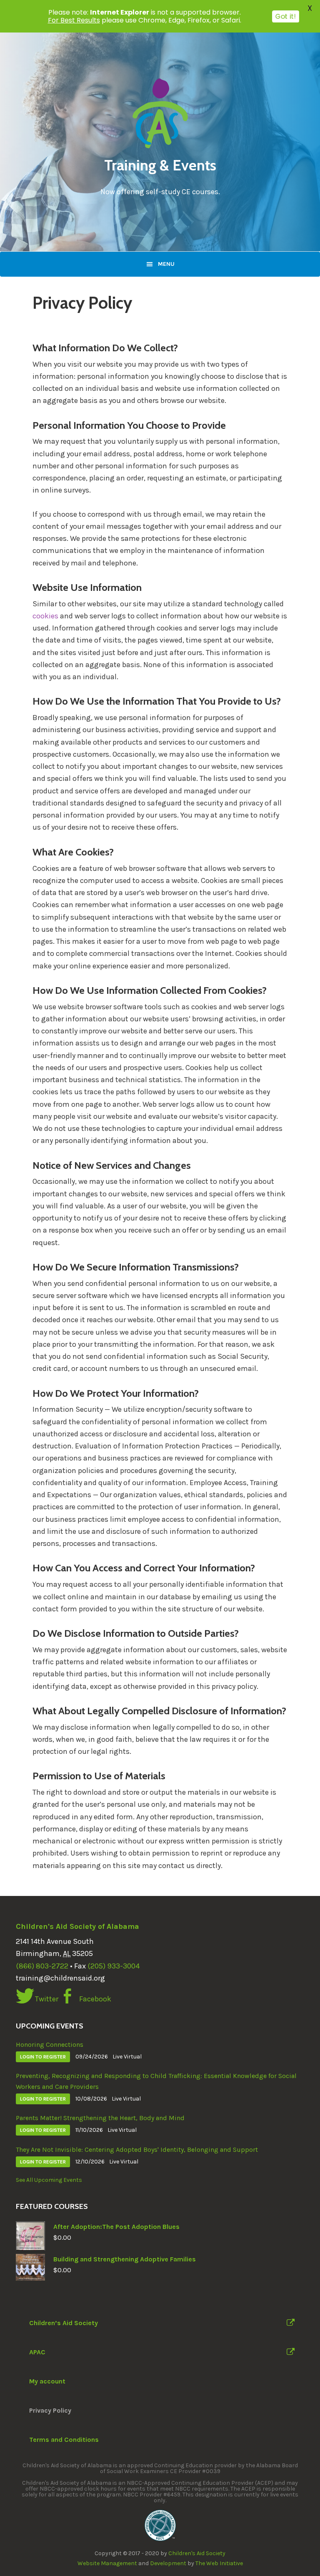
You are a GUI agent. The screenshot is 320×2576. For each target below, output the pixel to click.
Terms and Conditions (64, 2440)
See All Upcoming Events (49, 2180)
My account (47, 2381)
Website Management (107, 2563)
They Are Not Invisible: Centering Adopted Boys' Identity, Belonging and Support (137, 2150)
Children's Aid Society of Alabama (77, 1926)
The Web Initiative (219, 2563)
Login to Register (43, 2057)
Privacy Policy (50, 2410)
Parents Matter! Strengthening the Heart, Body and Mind (100, 2118)
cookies (45, 616)
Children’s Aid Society (64, 2323)
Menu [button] (166, 264)
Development (168, 2563)
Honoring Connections (50, 2045)
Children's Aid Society (197, 2553)
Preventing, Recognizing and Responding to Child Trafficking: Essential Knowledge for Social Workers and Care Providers (156, 2081)
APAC (37, 2352)
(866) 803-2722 (42, 1966)
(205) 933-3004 (114, 1966)
